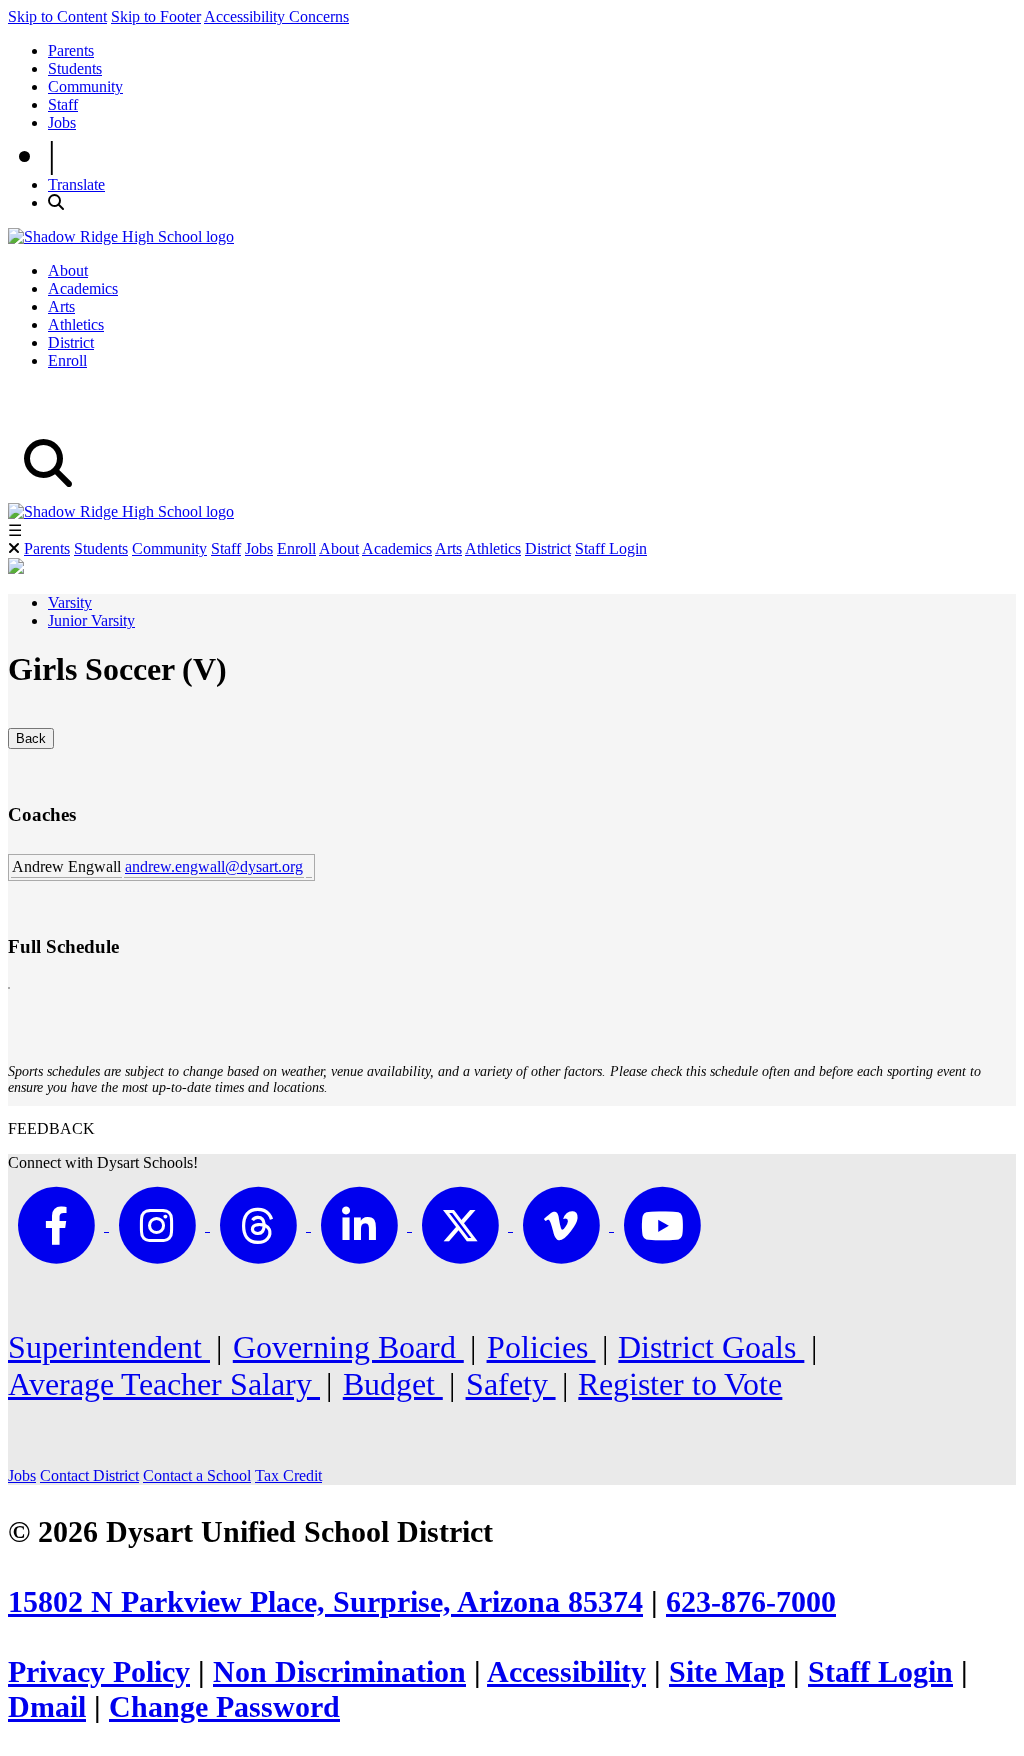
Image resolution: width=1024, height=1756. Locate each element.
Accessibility (566, 1672)
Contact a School (197, 1475)
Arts (61, 306)
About (68, 270)
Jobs (62, 122)
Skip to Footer (156, 16)
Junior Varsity (91, 620)
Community (85, 86)
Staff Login (611, 548)
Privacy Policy (99, 1672)
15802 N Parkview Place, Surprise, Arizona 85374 (325, 1602)
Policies (541, 1347)
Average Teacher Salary (164, 1384)
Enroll (67, 360)
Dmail (47, 1707)
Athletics (76, 324)
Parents (71, 50)
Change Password (224, 1707)
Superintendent (109, 1347)
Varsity (70, 602)
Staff (63, 104)
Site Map (727, 1672)
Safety (511, 1384)
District (71, 342)
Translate (76, 184)
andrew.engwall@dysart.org (214, 866)
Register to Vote (680, 1384)
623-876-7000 (751, 1602)
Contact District (89, 1475)
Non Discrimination (339, 1672)
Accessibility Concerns (276, 16)
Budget (393, 1384)
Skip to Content (57, 16)
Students (75, 68)
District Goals (711, 1347)
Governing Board (348, 1347)
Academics (83, 288)
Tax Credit (288, 1475)
